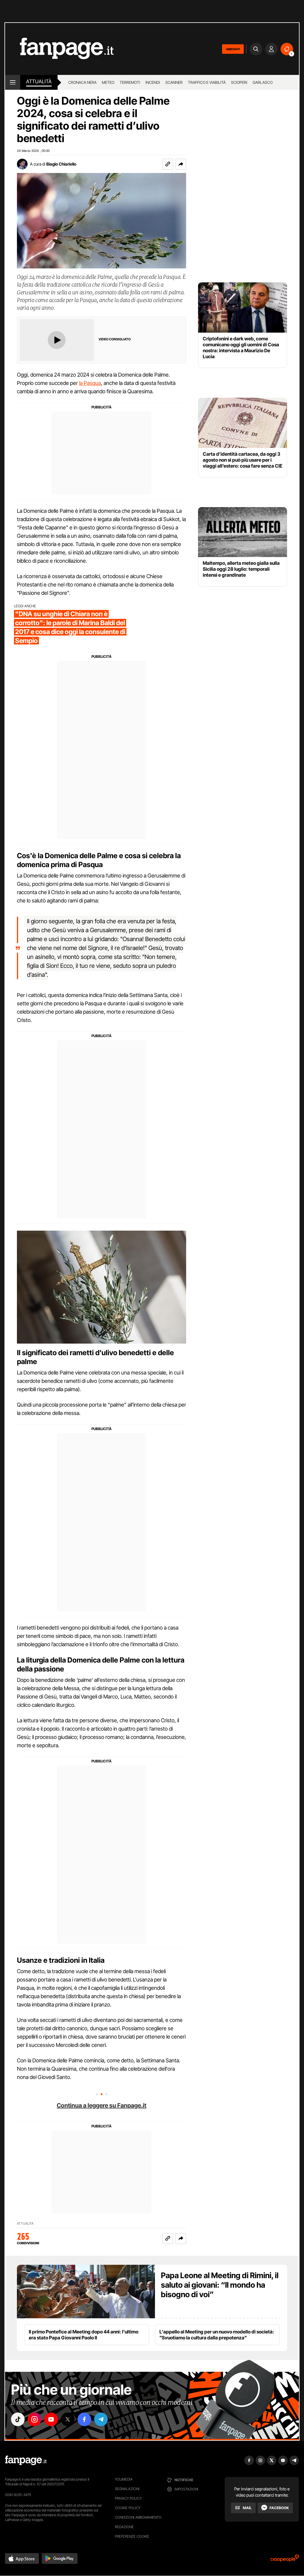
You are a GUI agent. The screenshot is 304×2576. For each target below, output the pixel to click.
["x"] (68, 2419)
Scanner (174, 82)
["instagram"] (34, 2419)
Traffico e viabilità (207, 82)
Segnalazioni (127, 2489)
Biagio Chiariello (61, 164)
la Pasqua (90, 383)
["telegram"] (101, 2419)
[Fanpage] (26, 2460)
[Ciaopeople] (285, 2560)
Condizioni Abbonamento (138, 2517)
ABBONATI (233, 49)
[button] (181, 164)
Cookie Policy (128, 2508)
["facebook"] (84, 2419)
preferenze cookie (132, 2536)
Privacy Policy (128, 2498)
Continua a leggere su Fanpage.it (102, 2105)
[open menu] (13, 82)
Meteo (108, 82)
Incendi (153, 82)
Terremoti (130, 82)
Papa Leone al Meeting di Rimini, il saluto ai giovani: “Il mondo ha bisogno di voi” (220, 2285)
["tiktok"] (18, 2419)
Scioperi (239, 82)
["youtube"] (51, 2419)
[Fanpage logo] (59, 49)
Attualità (39, 81)
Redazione (124, 2527)
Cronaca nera (82, 82)
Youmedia (124, 2479)
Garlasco (263, 82)
